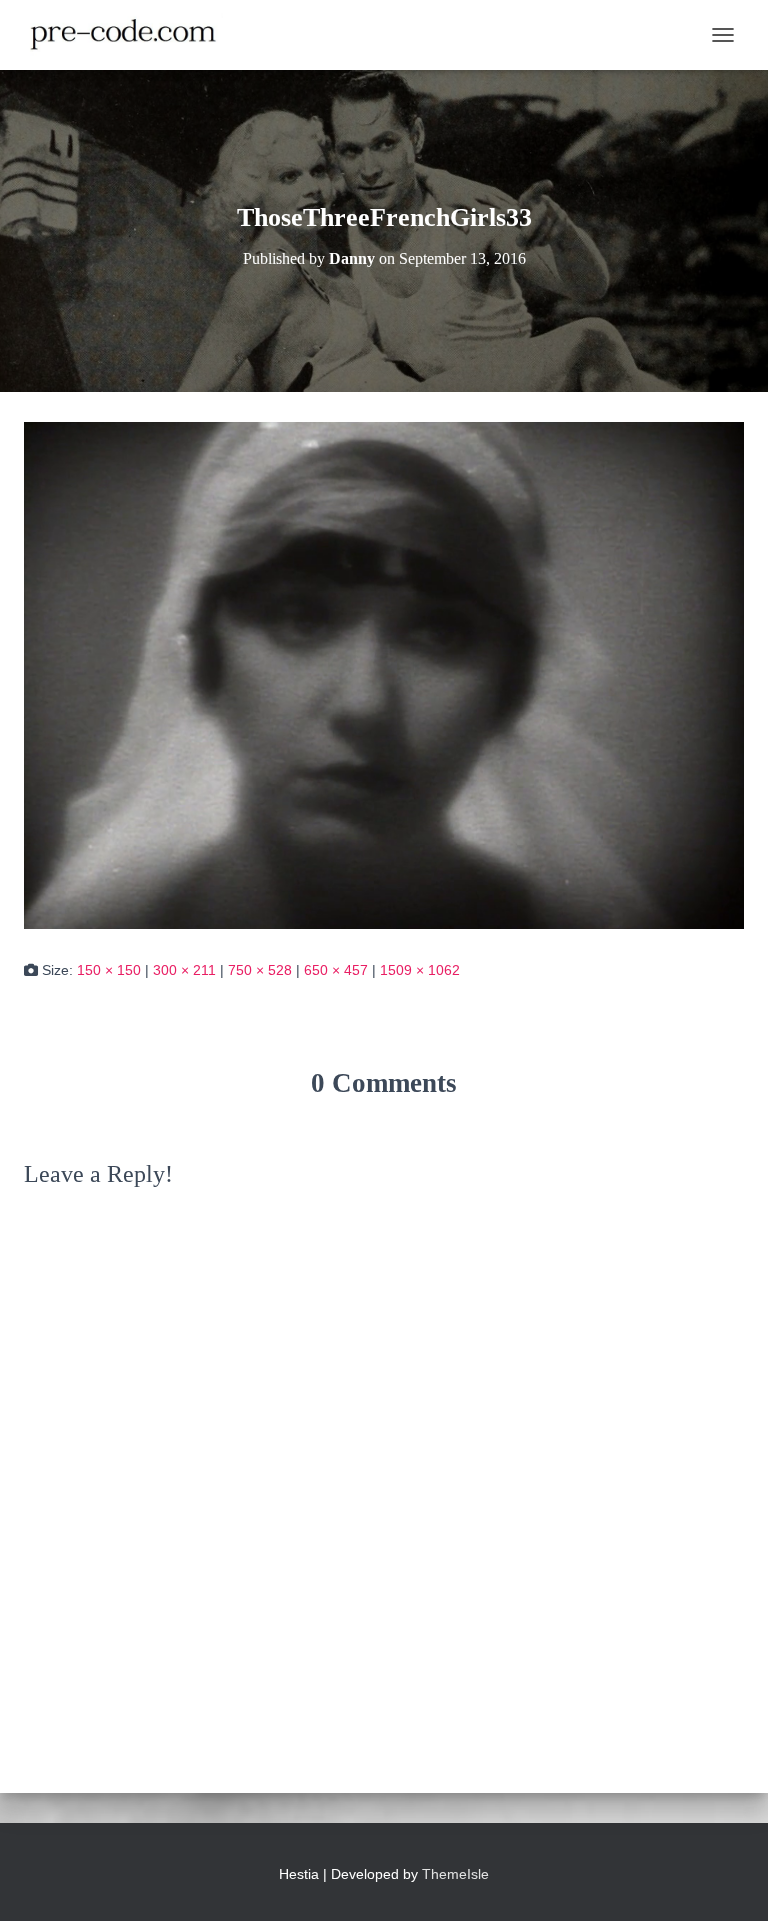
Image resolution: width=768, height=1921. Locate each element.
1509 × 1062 (420, 970)
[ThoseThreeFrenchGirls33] (384, 674)
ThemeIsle (455, 1874)
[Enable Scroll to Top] (728, 1881)
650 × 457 (336, 970)
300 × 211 (184, 970)
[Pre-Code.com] (131, 35)
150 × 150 (109, 970)
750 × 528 (260, 970)
